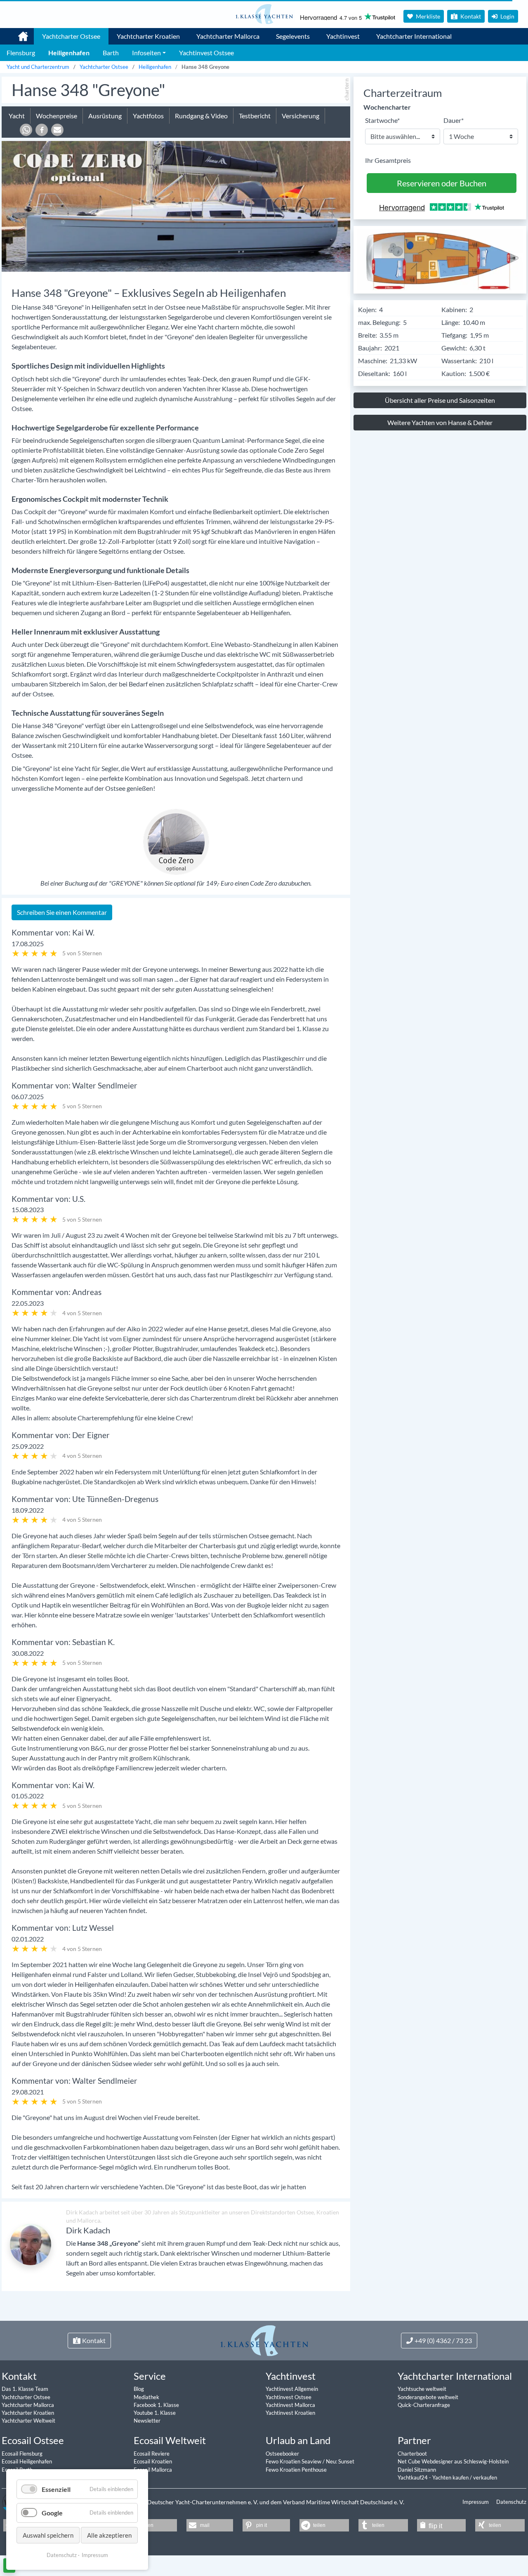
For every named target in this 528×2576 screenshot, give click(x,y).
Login (507, 16)
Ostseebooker (282, 2454)
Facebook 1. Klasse (156, 2405)
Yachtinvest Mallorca (290, 2405)
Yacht (17, 116)
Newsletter (147, 2421)
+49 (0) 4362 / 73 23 (443, 2340)
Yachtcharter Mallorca (228, 36)
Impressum (476, 2502)
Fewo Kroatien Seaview (294, 2461)
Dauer (454, 120)
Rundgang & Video (201, 116)
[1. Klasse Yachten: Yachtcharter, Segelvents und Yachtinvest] (264, 2340)
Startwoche (382, 120)
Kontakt (470, 16)
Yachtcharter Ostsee (71, 36)
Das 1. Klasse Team (25, 2389)
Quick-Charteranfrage (424, 2405)
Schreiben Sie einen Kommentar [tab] (62, 912)
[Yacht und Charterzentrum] (264, 14)
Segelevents (293, 36)
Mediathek (146, 2397)
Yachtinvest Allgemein (292, 2389)
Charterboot (412, 2454)
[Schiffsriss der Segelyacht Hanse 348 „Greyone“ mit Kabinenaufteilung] (440, 259)
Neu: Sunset (340, 2461)
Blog (139, 2389)
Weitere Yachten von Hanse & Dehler (440, 422)
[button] (26, 130)
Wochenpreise (57, 116)
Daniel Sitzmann (417, 2470)
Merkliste (427, 16)
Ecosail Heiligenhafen (27, 2461)
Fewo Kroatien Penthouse (296, 2470)
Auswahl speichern (48, 2535)
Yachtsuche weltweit (422, 2389)
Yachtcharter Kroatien (148, 36)
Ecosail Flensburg (22, 2454)
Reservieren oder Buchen (442, 183)
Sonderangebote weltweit (428, 2397)
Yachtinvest (343, 36)
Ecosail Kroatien (153, 2461)
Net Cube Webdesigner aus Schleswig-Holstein (453, 2461)
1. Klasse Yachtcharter (18, 33)
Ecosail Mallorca (153, 2470)
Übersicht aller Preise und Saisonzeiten (440, 400)
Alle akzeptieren (109, 2535)
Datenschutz (511, 2502)
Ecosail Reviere (152, 2454)
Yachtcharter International (414, 36)
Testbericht (255, 116)
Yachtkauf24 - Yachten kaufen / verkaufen (447, 2477)
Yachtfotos (148, 116)
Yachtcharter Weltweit (28, 2421)
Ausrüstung (105, 116)
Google (52, 2513)
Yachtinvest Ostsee (289, 2397)
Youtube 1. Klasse (155, 2413)
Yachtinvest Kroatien (290, 2413)
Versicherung (301, 116)
